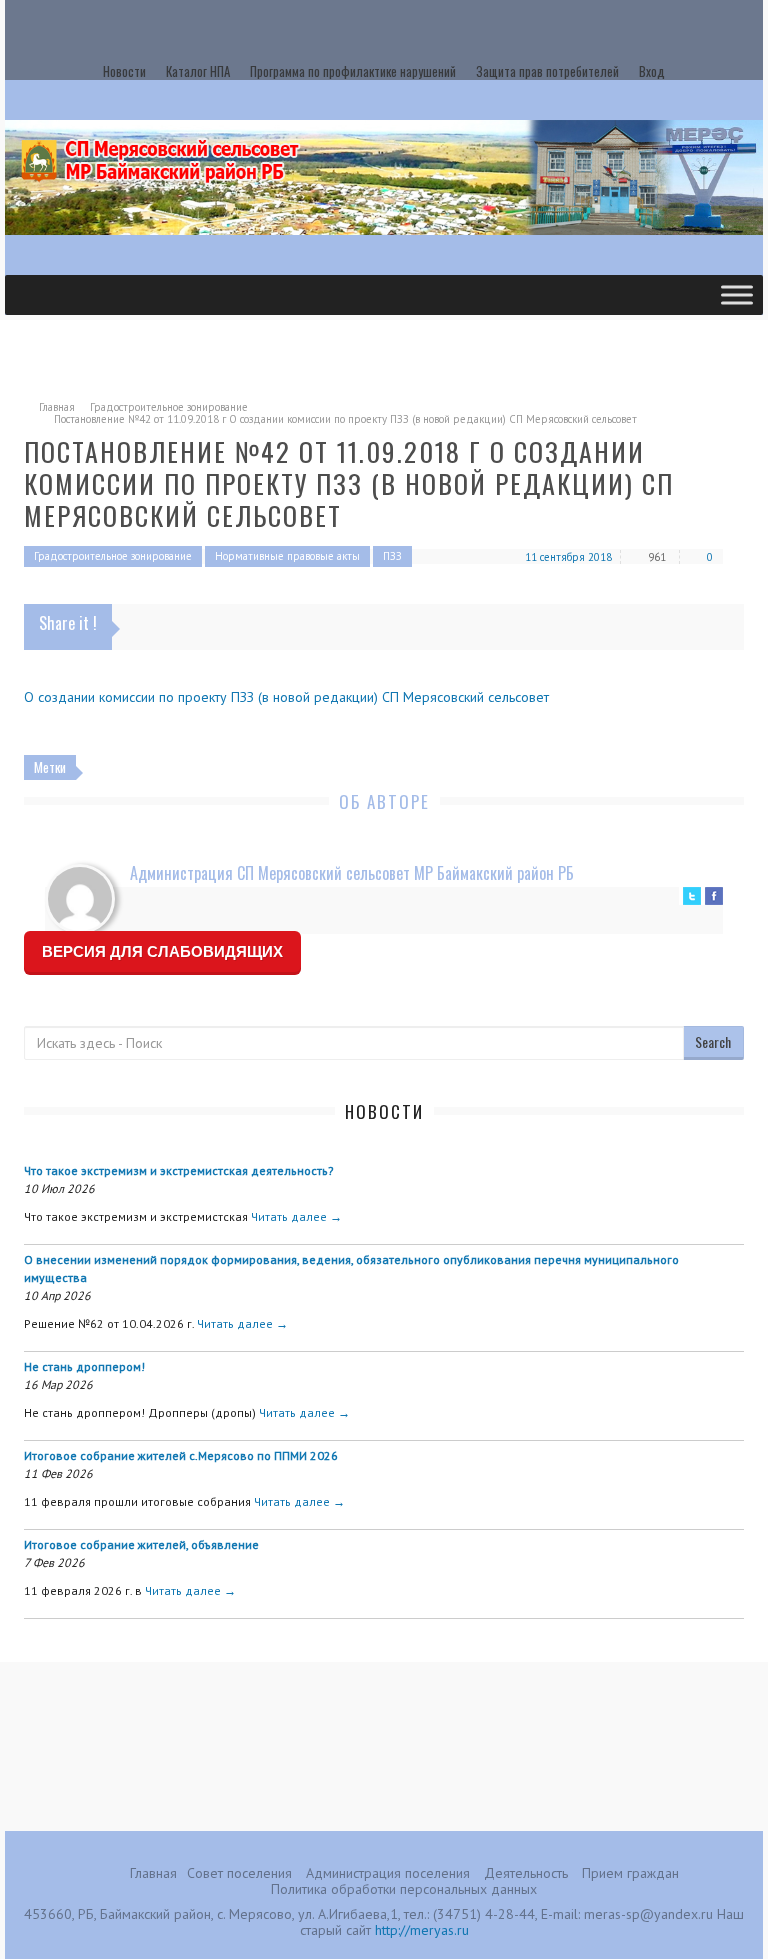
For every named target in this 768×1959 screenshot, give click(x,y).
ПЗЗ (392, 556)
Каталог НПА (198, 71)
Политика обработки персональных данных (404, 1889)
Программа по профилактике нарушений (353, 71)
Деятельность (526, 1873)
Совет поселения (239, 1873)
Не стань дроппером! (84, 1366)
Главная (57, 407)
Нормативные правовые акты (287, 556)
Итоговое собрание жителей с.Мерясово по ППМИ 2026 (181, 1455)
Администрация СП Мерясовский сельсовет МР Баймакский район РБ (352, 873)
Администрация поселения (388, 1873)
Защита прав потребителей (547, 71)
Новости (124, 71)
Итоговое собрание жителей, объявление (141, 1544)
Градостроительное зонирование (169, 407)
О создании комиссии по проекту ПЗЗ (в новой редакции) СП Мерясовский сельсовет (286, 697)
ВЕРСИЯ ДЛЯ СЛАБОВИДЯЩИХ (162, 951)
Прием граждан (630, 1873)
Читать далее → (296, 1216)
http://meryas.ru (422, 1930)
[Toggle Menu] (737, 294)
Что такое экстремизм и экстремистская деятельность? (179, 1170)
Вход (652, 71)
